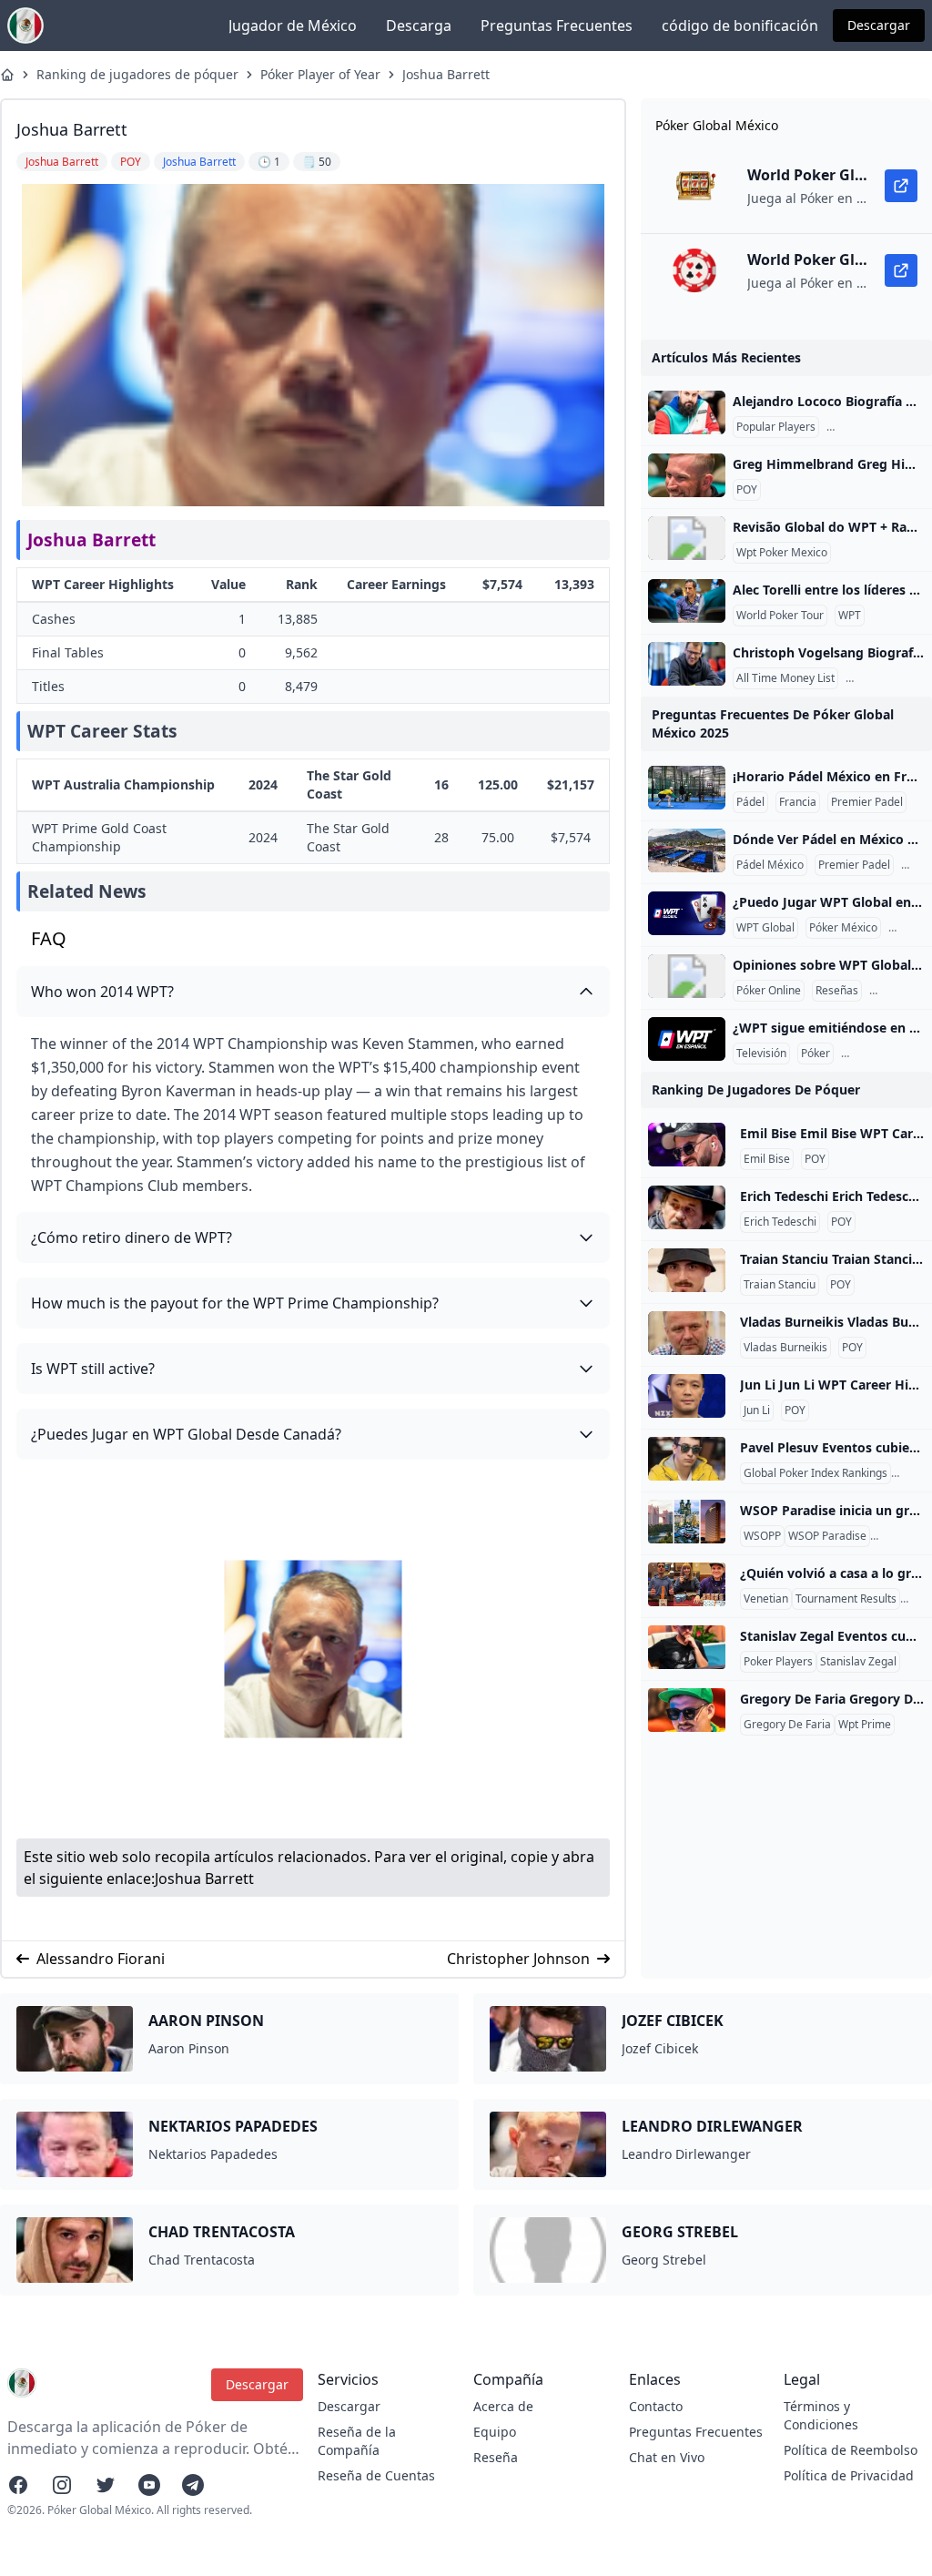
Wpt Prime (865, 1725)
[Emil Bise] (687, 1145)
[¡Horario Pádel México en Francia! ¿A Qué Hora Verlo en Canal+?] (687, 788)
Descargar (879, 25)
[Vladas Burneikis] (687, 1333)
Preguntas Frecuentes (557, 25)
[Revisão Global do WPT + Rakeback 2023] (687, 538)
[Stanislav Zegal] (687, 1647)
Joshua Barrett (446, 74)
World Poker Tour (780, 616)
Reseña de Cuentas (376, 2475)
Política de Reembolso (851, 2450)
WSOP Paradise (827, 1536)
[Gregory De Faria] (687, 1710)
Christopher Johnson (518, 1959)
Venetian (766, 1599)
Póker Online (769, 991)
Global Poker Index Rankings (815, 1473)
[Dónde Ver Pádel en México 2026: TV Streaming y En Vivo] (687, 850)
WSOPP (762, 1536)
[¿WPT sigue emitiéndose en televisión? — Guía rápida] (687, 1039)
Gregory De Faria (787, 1725)
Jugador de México (293, 25)
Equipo (495, 2432)
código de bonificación (740, 25)
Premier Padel (867, 802)
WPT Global (765, 928)
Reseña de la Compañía (357, 2441)
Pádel (750, 802)
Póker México (843, 928)
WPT (850, 616)
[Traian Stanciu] (687, 1270)
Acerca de (503, 2406)
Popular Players (776, 427)
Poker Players (778, 1662)
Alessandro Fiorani (101, 1959)
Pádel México (770, 865)
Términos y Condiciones (821, 2415)
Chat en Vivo (667, 2457)
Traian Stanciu (780, 1285)
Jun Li (757, 1410)
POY (747, 490)
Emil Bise (767, 1159)
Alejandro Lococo (874, 427)
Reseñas (837, 991)
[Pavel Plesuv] (687, 1459)
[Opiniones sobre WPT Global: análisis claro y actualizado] (687, 976)
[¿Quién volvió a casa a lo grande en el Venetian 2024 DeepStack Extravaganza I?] (687, 1584)
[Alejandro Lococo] (687, 412)
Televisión (761, 1054)
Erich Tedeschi (780, 1222)
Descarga (419, 25)
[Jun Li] (687, 1396)
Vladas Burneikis (785, 1348)
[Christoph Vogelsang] (687, 664)
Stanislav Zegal (858, 1662)
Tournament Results (846, 1599)
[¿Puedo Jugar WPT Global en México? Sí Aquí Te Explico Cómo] (687, 913)
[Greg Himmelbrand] (687, 475)
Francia (798, 802)
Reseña (496, 2457)
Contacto (656, 2406)
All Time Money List (785, 678)
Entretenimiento (886, 1054)
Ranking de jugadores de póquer (137, 74)
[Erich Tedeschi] (687, 1207)
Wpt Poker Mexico (782, 553)
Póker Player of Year (320, 74)
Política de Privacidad (849, 2475)
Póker (815, 1054)
